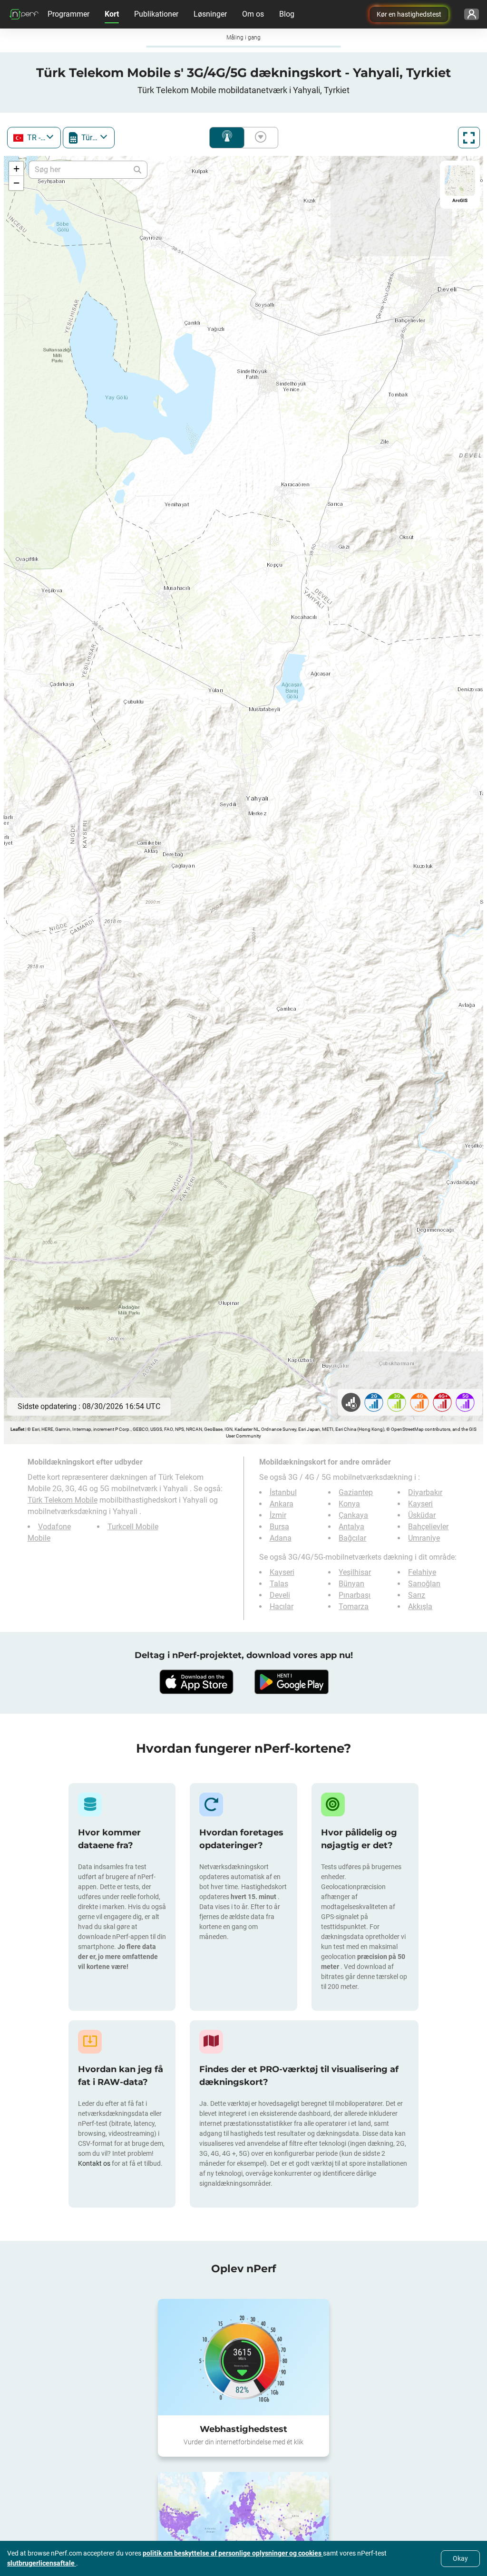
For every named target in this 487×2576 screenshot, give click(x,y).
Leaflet (17, 1429)
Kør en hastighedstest (409, 14)
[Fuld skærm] (469, 138)
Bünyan (351, 1584)
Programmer (68, 14)
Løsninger (210, 14)
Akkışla (420, 1606)
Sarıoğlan (424, 1584)
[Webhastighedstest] (243, 2357)
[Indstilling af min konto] (472, 14)
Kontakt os (95, 2163)
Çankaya (353, 1515)
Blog (287, 14)
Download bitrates (259, 138)
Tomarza (354, 1606)
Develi (280, 1595)
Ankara (282, 1504)
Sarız (417, 1595)
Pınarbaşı (355, 1595)
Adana (281, 1538)
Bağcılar (352, 1538)
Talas (279, 1584)
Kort (112, 14)
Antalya (351, 1527)
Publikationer (156, 14)
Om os (253, 14)
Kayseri (420, 1504)
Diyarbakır (425, 1492)
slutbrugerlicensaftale (42, 2563)
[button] (16, 169)
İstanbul (283, 1492)
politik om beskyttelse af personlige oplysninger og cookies (233, 2553)
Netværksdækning (227, 138)
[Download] (196, 1682)
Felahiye (422, 1572)
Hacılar (282, 1606)
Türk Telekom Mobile (63, 1500)
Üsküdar (422, 1515)
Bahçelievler (428, 1527)
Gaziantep (356, 1492)
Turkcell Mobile (133, 1527)
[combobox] (34, 138)
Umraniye (424, 1538)
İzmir (278, 1515)
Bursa (279, 1527)
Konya (349, 1504)
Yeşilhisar (355, 1572)
